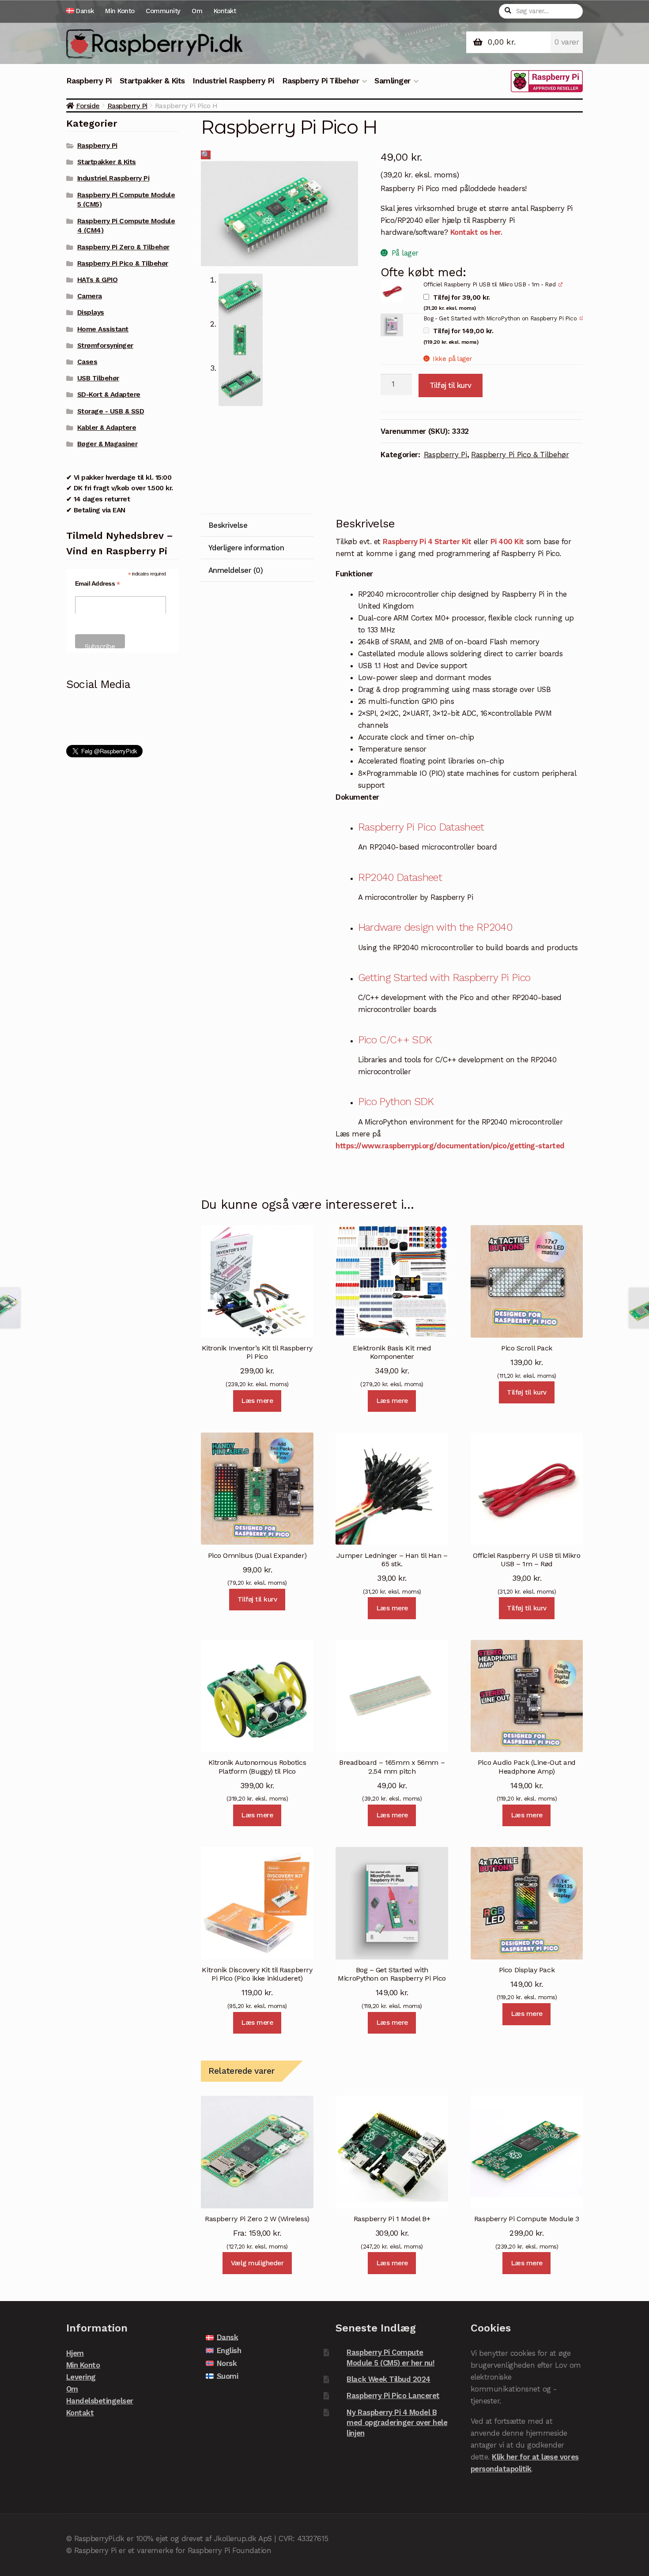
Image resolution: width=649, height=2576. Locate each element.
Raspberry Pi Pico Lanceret (393, 2395)
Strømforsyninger (105, 346)
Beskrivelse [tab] (228, 525)
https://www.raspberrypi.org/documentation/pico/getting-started (450, 1146)
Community (163, 11)
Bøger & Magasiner (108, 444)
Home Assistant (103, 329)
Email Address (98, 584)
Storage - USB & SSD (111, 411)
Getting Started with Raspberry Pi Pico (444, 978)
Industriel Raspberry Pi (233, 81)
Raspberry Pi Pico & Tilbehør (520, 455)
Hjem (75, 2353)
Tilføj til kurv (451, 385)
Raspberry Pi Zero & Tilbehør (123, 247)
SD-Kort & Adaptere (109, 395)
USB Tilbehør (98, 378)
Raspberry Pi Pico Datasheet (421, 827)
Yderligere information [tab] (246, 548)
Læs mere (257, 1401)
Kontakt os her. (476, 232)
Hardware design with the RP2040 (435, 927)
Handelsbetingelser (100, 2401)
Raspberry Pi (89, 81)
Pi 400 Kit (507, 542)
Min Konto (120, 11)
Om (197, 11)
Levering (81, 2377)
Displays (91, 312)
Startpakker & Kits (152, 81)
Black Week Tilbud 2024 (388, 2379)
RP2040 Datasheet (400, 877)
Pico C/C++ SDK (395, 1040)
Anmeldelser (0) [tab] (236, 570)
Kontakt (225, 11)
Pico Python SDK (396, 1102)
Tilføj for (457, 303)
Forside (88, 106)
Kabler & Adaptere (107, 428)
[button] (206, 155)
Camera (90, 296)
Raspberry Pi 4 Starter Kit (427, 542)
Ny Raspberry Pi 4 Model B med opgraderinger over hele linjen (397, 2423)
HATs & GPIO (98, 280)
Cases (87, 362)
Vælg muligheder (257, 2263)
